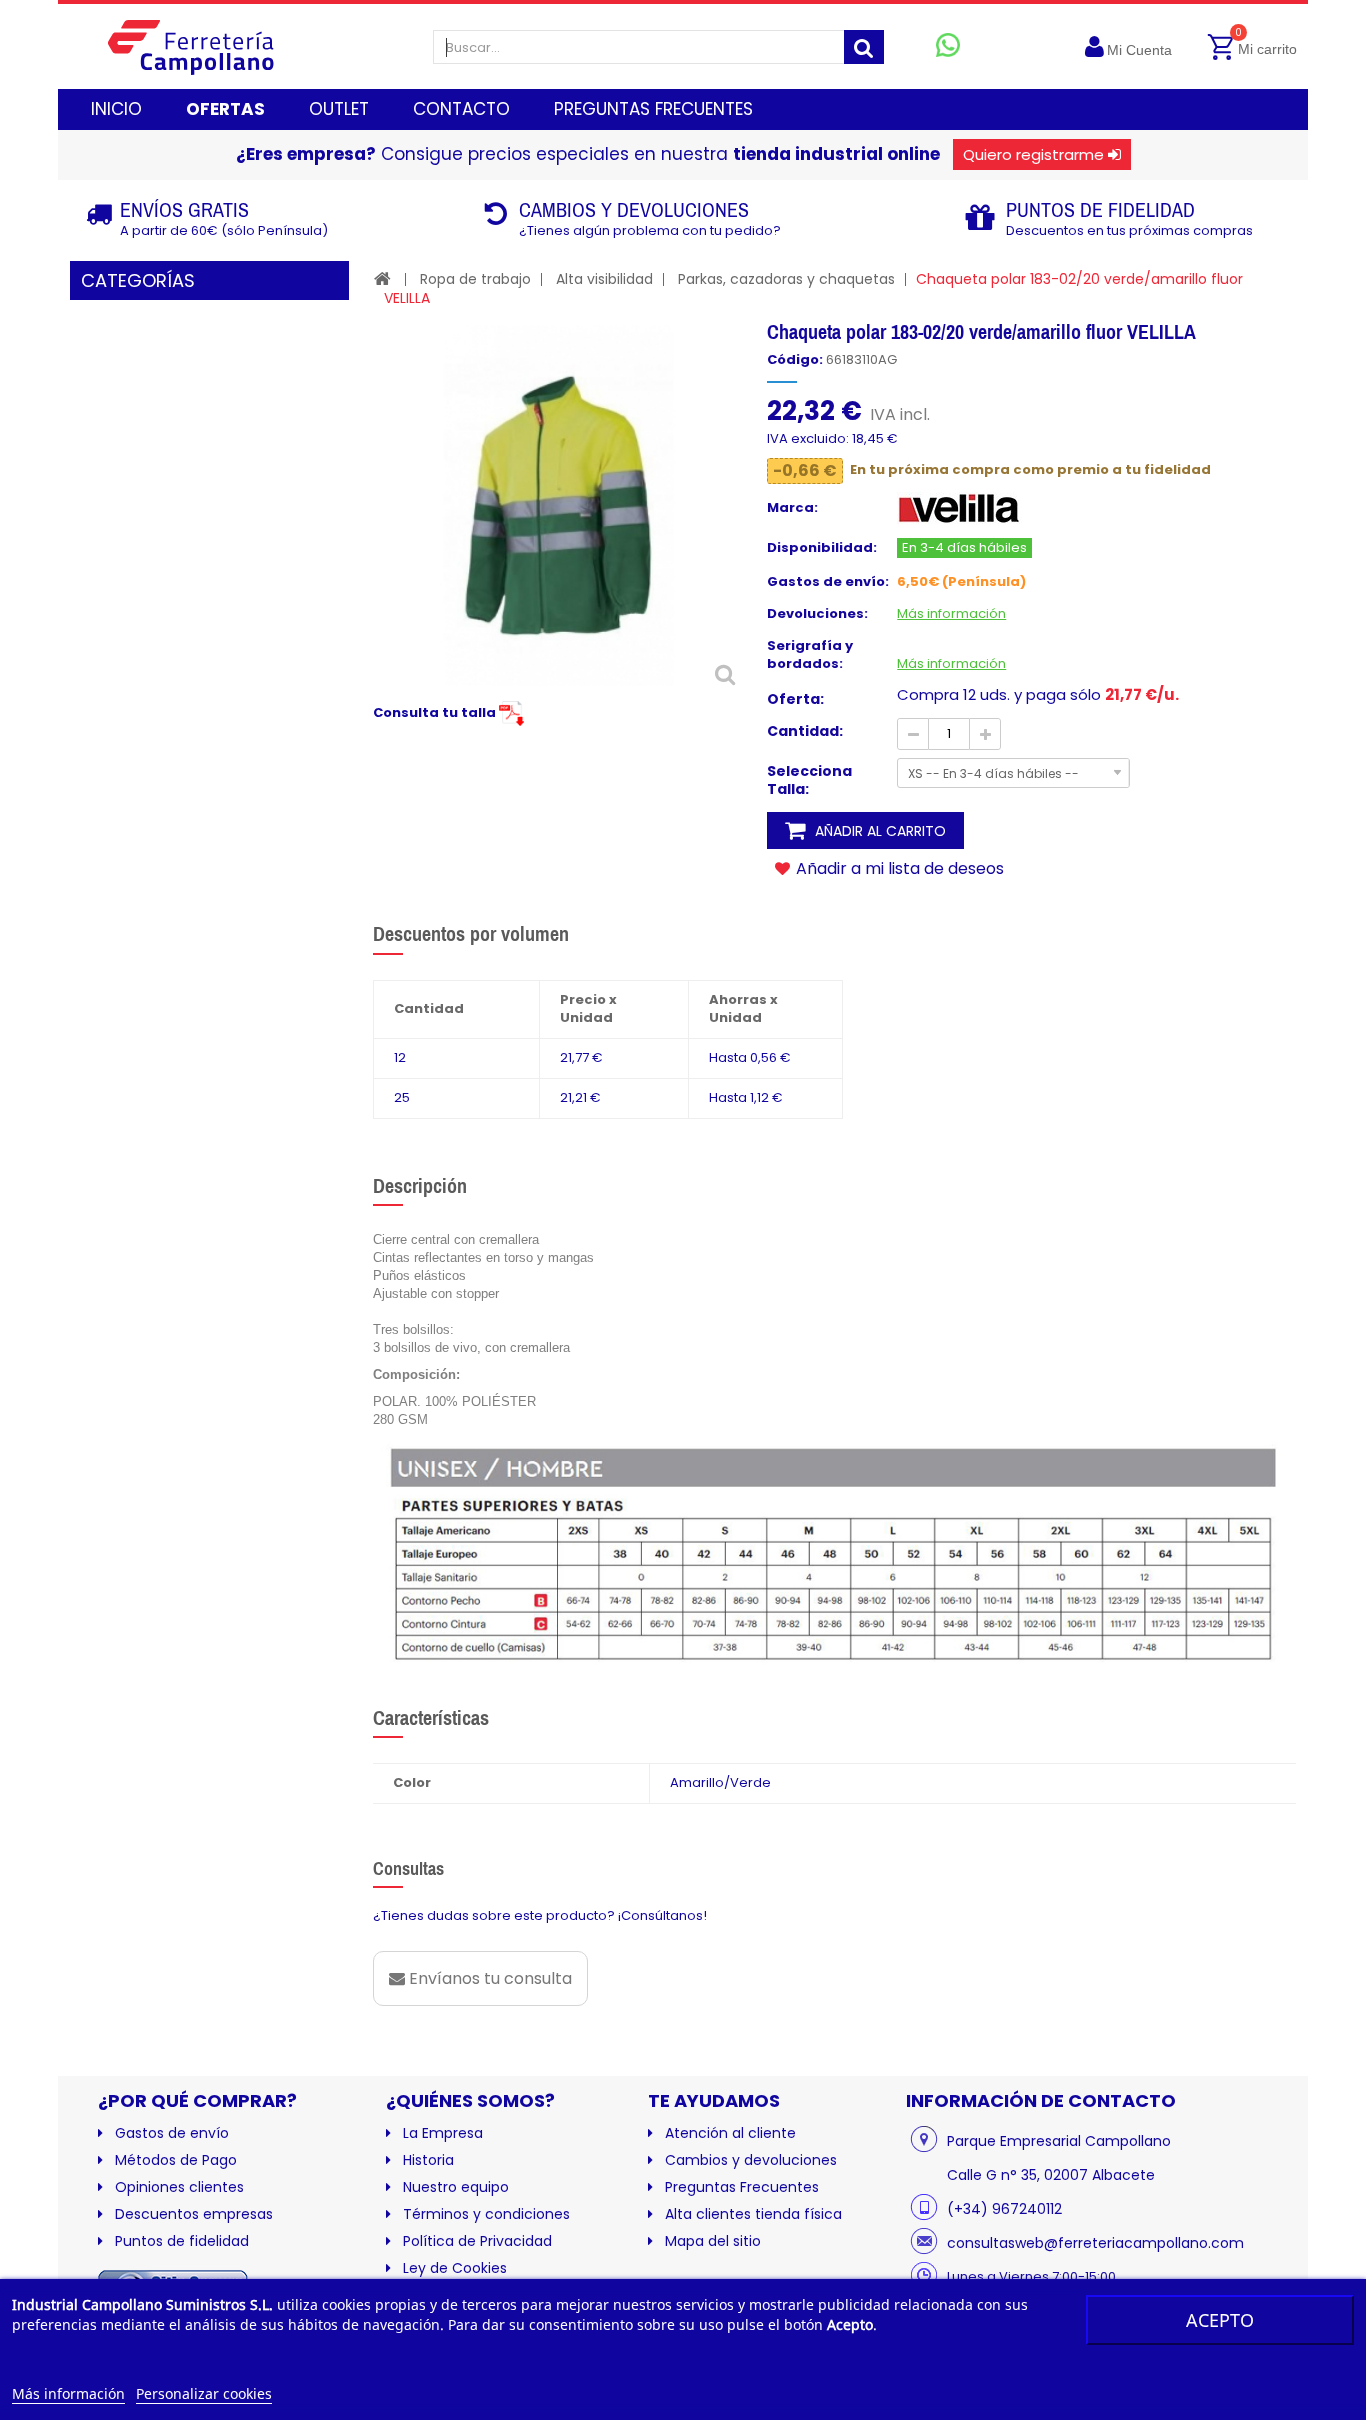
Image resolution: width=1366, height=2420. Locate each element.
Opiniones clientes (179, 2187)
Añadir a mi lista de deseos (898, 868)
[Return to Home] (382, 278)
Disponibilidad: (822, 548)
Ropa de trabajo (475, 279)
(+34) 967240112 (1004, 2209)
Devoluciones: (817, 614)
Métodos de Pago (176, 2160)
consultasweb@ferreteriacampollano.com (1095, 2243)
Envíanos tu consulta (488, 1978)
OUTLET (339, 109)
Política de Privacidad (477, 2241)
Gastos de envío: (828, 582)
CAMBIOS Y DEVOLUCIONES (634, 209)
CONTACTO (461, 109)
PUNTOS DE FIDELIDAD (1100, 209)
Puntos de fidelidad (182, 2241)
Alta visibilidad (604, 279)
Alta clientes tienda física (753, 2214)
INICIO (116, 109)
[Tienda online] (206, 46)
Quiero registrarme (1033, 154)
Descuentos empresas (194, 2214)
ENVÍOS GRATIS (184, 209)
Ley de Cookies (455, 2268)
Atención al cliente (730, 2133)
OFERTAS (225, 109)
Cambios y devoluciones (751, 2160)
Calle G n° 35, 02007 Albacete (1051, 2175)
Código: (795, 360)
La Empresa (443, 2133)
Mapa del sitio (713, 2241)
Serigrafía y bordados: (810, 655)
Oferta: (795, 699)
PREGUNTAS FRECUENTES (653, 109)
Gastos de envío (172, 2133)
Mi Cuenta (1139, 50)
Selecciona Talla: (809, 780)
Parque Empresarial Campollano (1059, 2141)
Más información (68, 2393)
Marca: (792, 508)
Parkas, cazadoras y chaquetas (786, 279)
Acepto (1220, 2320)
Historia (428, 2160)
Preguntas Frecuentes (742, 2187)
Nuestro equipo (456, 2187)
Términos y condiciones (486, 2214)
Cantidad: (805, 731)
